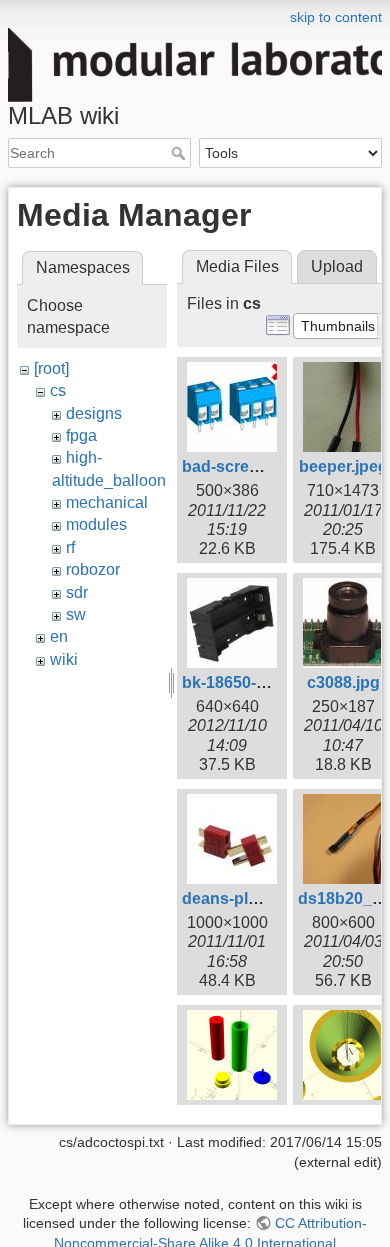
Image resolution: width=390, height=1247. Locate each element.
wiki (64, 659)
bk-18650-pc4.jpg (247, 682)
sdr (77, 592)
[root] (51, 368)
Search (180, 153)
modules (96, 524)
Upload (337, 266)
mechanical (107, 502)
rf (70, 547)
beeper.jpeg (343, 466)
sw (76, 614)
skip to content (336, 17)
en (59, 636)
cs (58, 390)
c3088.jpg (343, 682)
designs (94, 413)
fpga (81, 435)
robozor (93, 569)
